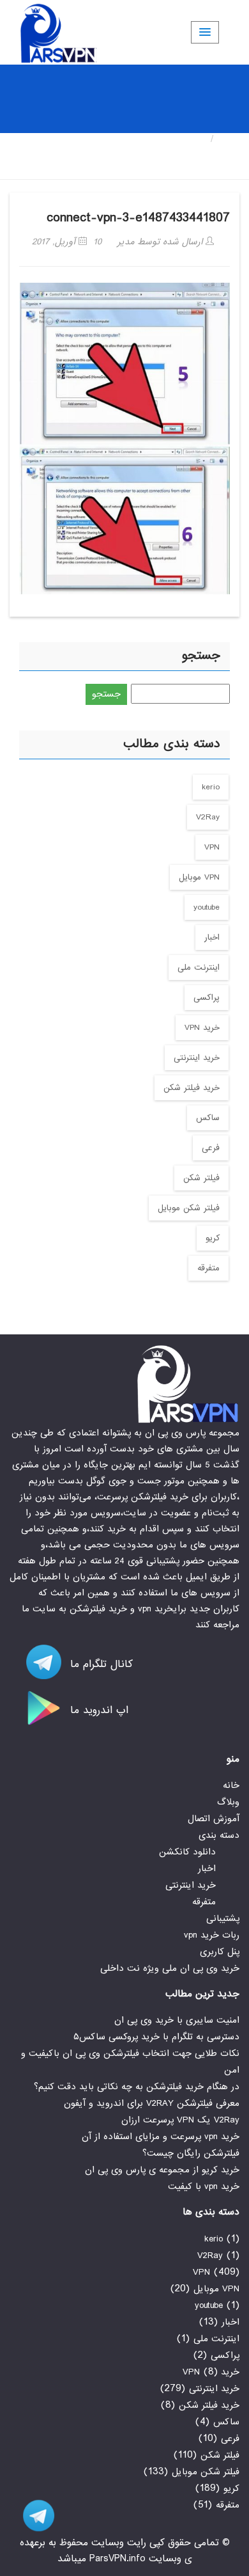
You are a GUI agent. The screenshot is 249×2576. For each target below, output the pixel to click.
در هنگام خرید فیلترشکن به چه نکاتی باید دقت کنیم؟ (137, 2087)
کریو (213, 1238)
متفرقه (208, 1268)
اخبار (212, 937)
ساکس (208, 1118)
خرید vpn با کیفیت (204, 2186)
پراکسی (207, 998)
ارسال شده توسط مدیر (162, 242)
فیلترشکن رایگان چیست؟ (191, 2153)
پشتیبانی (223, 1918)
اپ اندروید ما (97, 1710)
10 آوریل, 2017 (67, 242)
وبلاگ (228, 1802)
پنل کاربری (220, 1952)
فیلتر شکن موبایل (189, 1208)
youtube (207, 907)
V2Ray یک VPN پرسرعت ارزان (180, 2120)
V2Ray (208, 817)
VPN (212, 847)
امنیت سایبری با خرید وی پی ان (177, 2020)
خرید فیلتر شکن (192, 1088)
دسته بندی (219, 1835)
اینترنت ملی (199, 968)
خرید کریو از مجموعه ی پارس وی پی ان (162, 2170)
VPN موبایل (199, 877)
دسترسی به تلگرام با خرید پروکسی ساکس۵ (156, 2037)
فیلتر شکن (201, 1178)
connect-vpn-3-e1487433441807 (138, 218)
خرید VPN (202, 1028)
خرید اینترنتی (197, 1058)
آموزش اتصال (214, 1819)
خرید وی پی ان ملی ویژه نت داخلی (170, 1968)
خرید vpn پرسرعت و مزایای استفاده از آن (161, 2137)
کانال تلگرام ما (100, 1664)
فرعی (211, 1148)
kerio (211, 787)
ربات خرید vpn (212, 1935)
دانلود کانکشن (187, 1852)
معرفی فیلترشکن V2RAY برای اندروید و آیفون (152, 2103)
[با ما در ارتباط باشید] (32, 2516)
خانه (230, 139)
